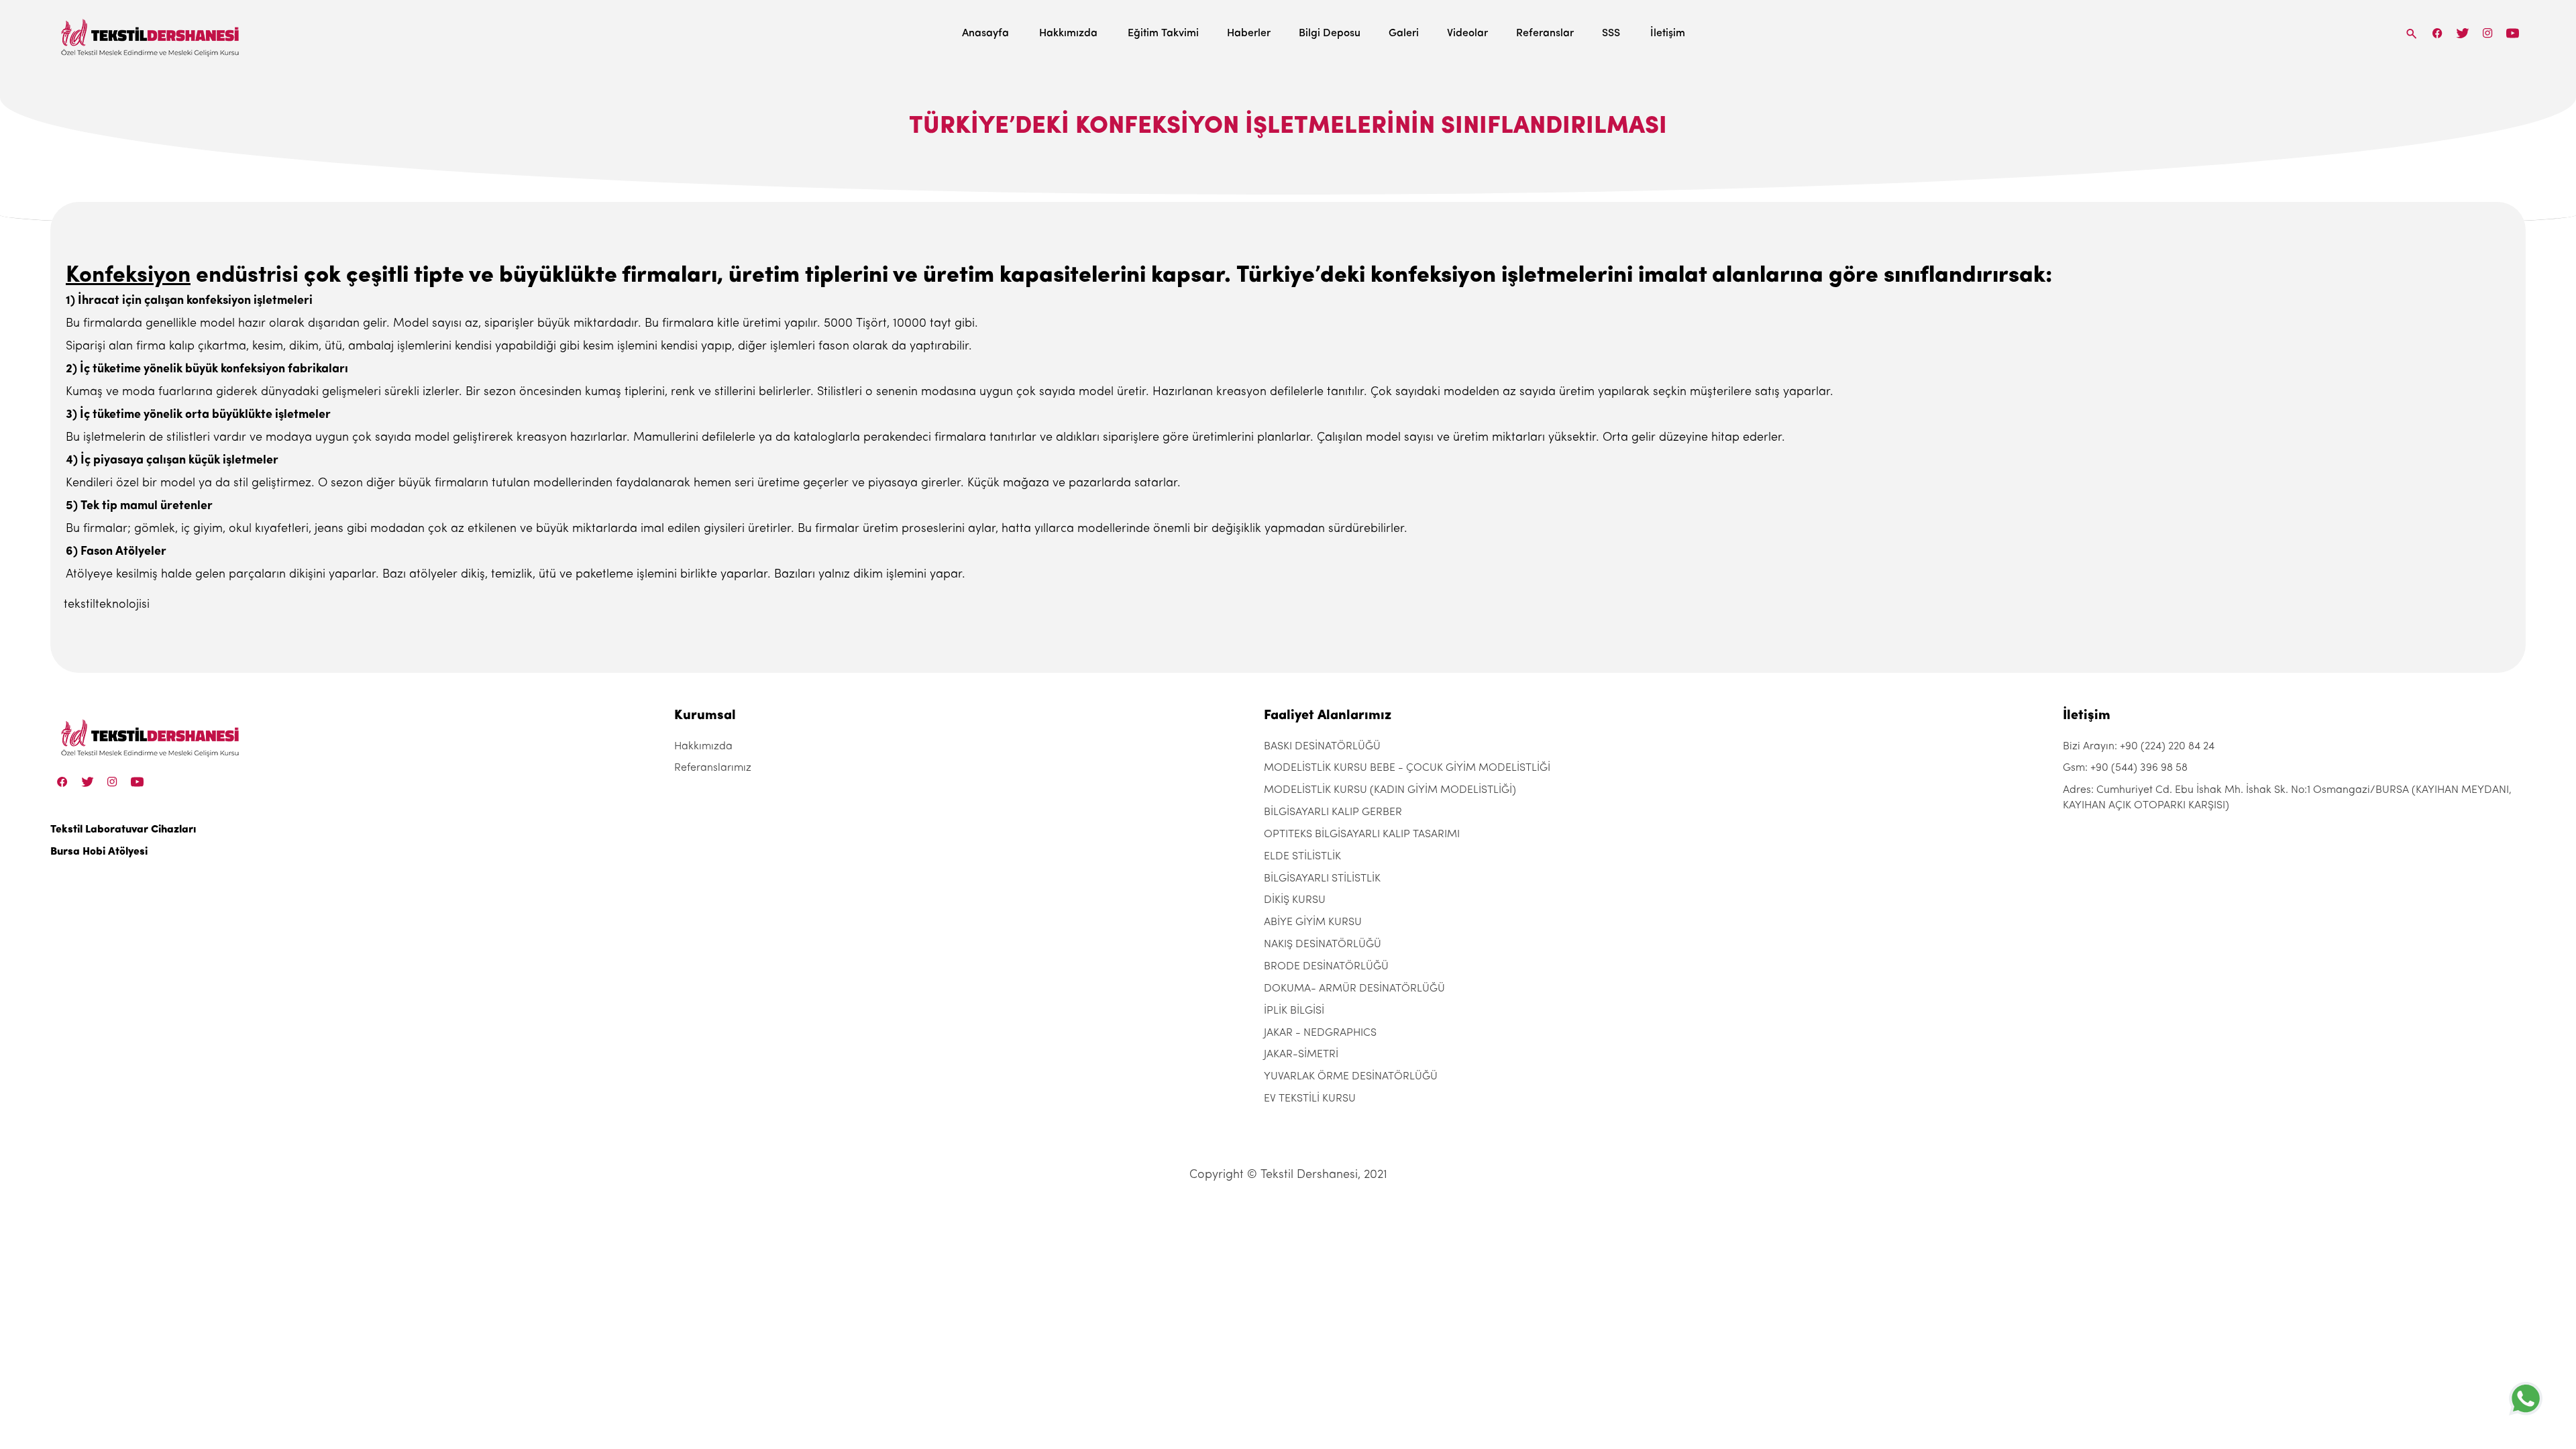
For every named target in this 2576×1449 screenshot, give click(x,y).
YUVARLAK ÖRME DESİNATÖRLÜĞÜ (1351, 1077)
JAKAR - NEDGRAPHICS (1320, 1033)
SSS (1611, 34)
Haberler (1249, 34)
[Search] (2412, 33)
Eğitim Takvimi (1163, 34)
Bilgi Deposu (1330, 34)
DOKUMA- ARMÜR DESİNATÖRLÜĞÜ (1354, 989)
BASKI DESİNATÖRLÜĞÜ (1322, 747)
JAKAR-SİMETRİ (1301, 1055)
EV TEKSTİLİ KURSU (1310, 1099)
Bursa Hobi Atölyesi (99, 852)
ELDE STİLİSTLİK (1302, 857)
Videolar (1467, 34)
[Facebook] (2438, 33)
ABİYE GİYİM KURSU (1313, 922)
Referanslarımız (713, 768)
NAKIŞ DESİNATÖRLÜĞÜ (1323, 945)
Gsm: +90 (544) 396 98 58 (2125, 768)
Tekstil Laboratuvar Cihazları (123, 830)
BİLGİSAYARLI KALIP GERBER (1333, 812)
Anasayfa (985, 34)
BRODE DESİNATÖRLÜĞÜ (1326, 967)
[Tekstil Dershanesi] (151, 34)
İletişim (1668, 34)
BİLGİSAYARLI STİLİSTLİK (1322, 879)
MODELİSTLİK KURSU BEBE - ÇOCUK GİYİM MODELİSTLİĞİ (1407, 768)
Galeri (1404, 34)
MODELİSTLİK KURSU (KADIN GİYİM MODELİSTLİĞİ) (1390, 790)
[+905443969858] (2526, 1398)
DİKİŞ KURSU (1295, 900)
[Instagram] (2488, 33)
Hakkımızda (1068, 34)
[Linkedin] (2513, 33)
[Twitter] (2462, 33)
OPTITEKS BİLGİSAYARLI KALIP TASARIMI (1362, 835)
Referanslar (1545, 34)
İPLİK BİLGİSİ (1294, 1011)
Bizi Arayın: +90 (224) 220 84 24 (2139, 747)
